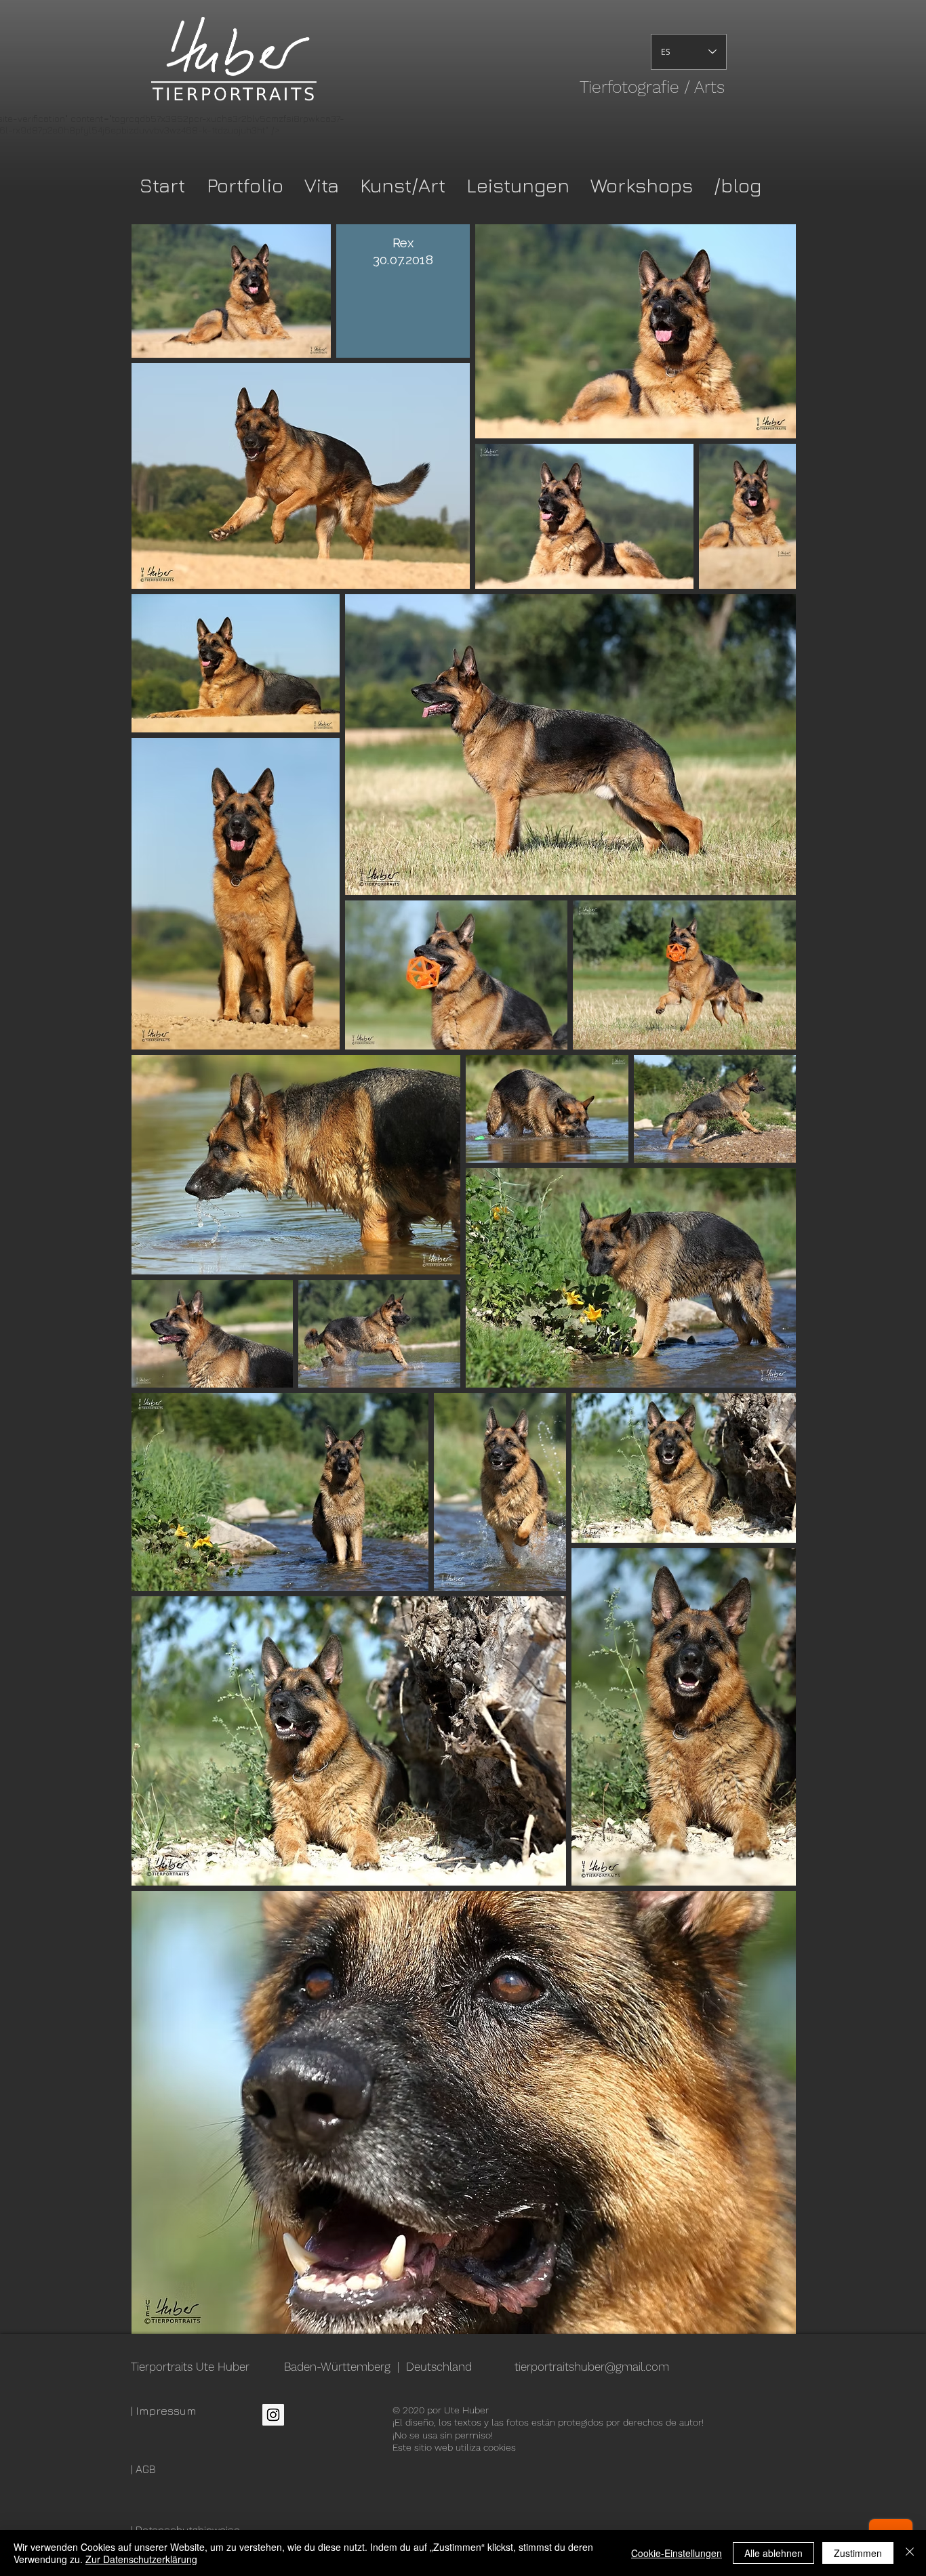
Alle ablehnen (773, 2553)
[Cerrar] (910, 2553)
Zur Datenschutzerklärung (141, 2559)
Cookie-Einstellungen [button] (677, 2553)
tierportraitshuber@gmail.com (592, 2367)
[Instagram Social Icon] (273, 2415)
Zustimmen (858, 2553)
